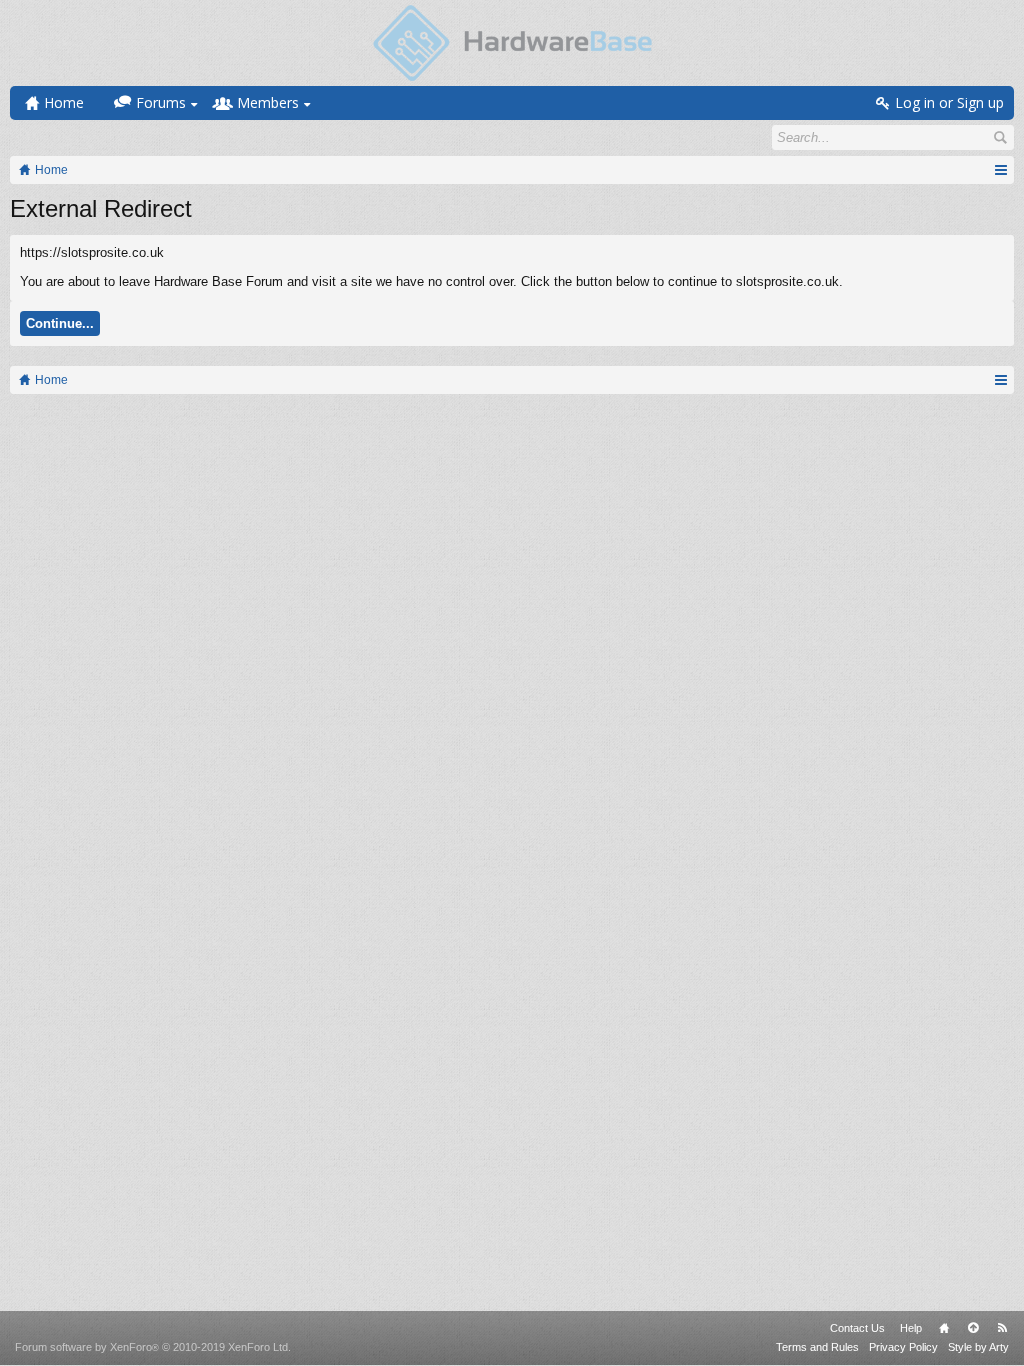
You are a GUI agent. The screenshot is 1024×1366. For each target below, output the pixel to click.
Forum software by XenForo (153, 1347)
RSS (1002, 1328)
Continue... (60, 323)
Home (944, 1328)
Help (911, 1328)
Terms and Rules (817, 1347)
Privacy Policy (903, 1347)
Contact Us (857, 1328)
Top (973, 1328)
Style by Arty (978, 1347)
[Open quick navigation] (1000, 170)
